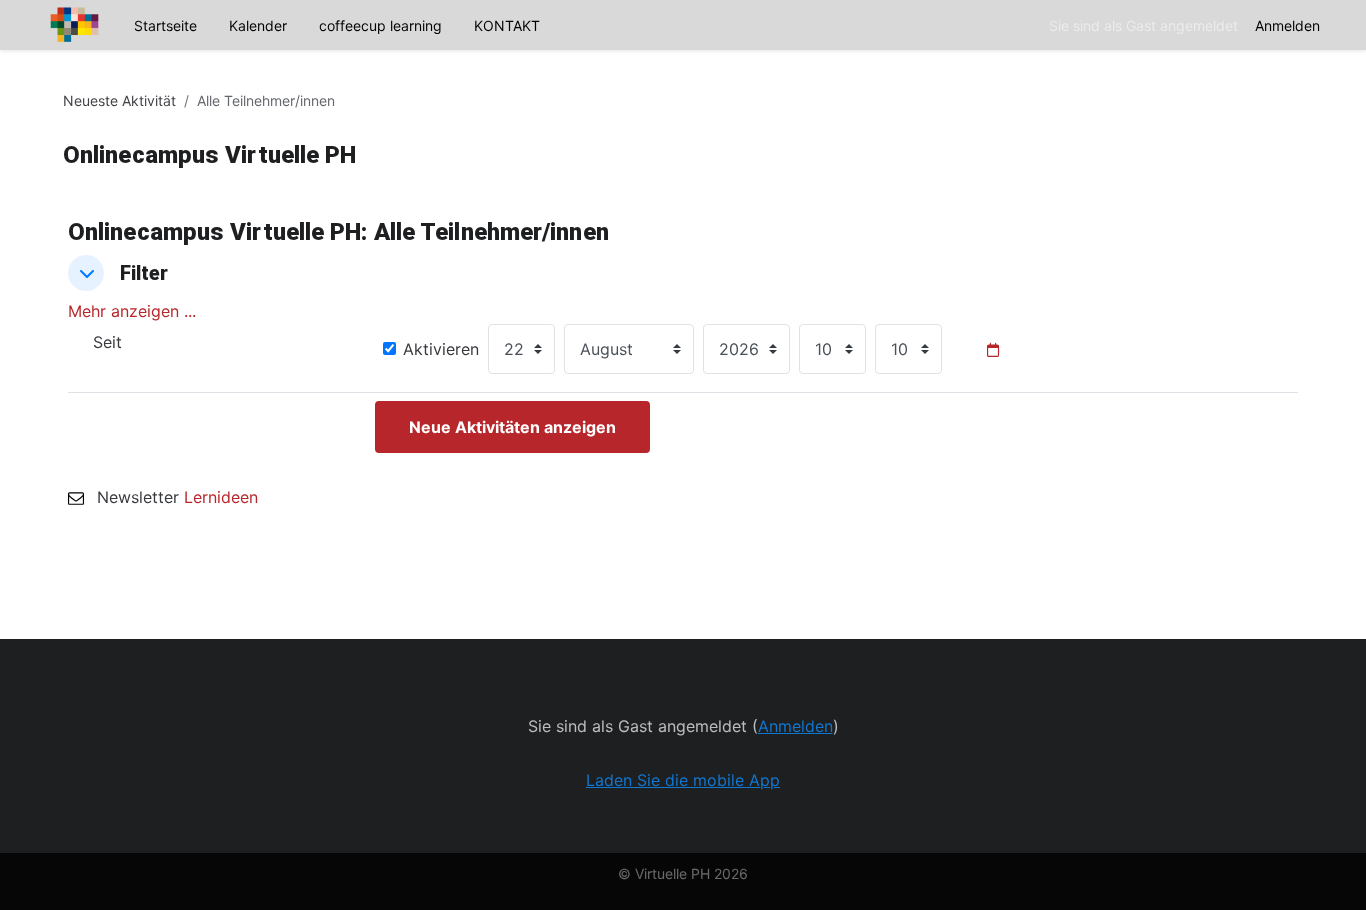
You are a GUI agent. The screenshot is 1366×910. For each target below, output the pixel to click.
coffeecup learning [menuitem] (380, 25)
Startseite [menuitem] (165, 25)
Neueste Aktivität (119, 100)
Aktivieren (441, 349)
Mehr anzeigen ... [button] (132, 311)
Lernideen (221, 497)
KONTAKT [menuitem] (507, 25)
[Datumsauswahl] (993, 349)
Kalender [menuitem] (258, 25)
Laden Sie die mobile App (683, 780)
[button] (86, 273)
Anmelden (1287, 25)
